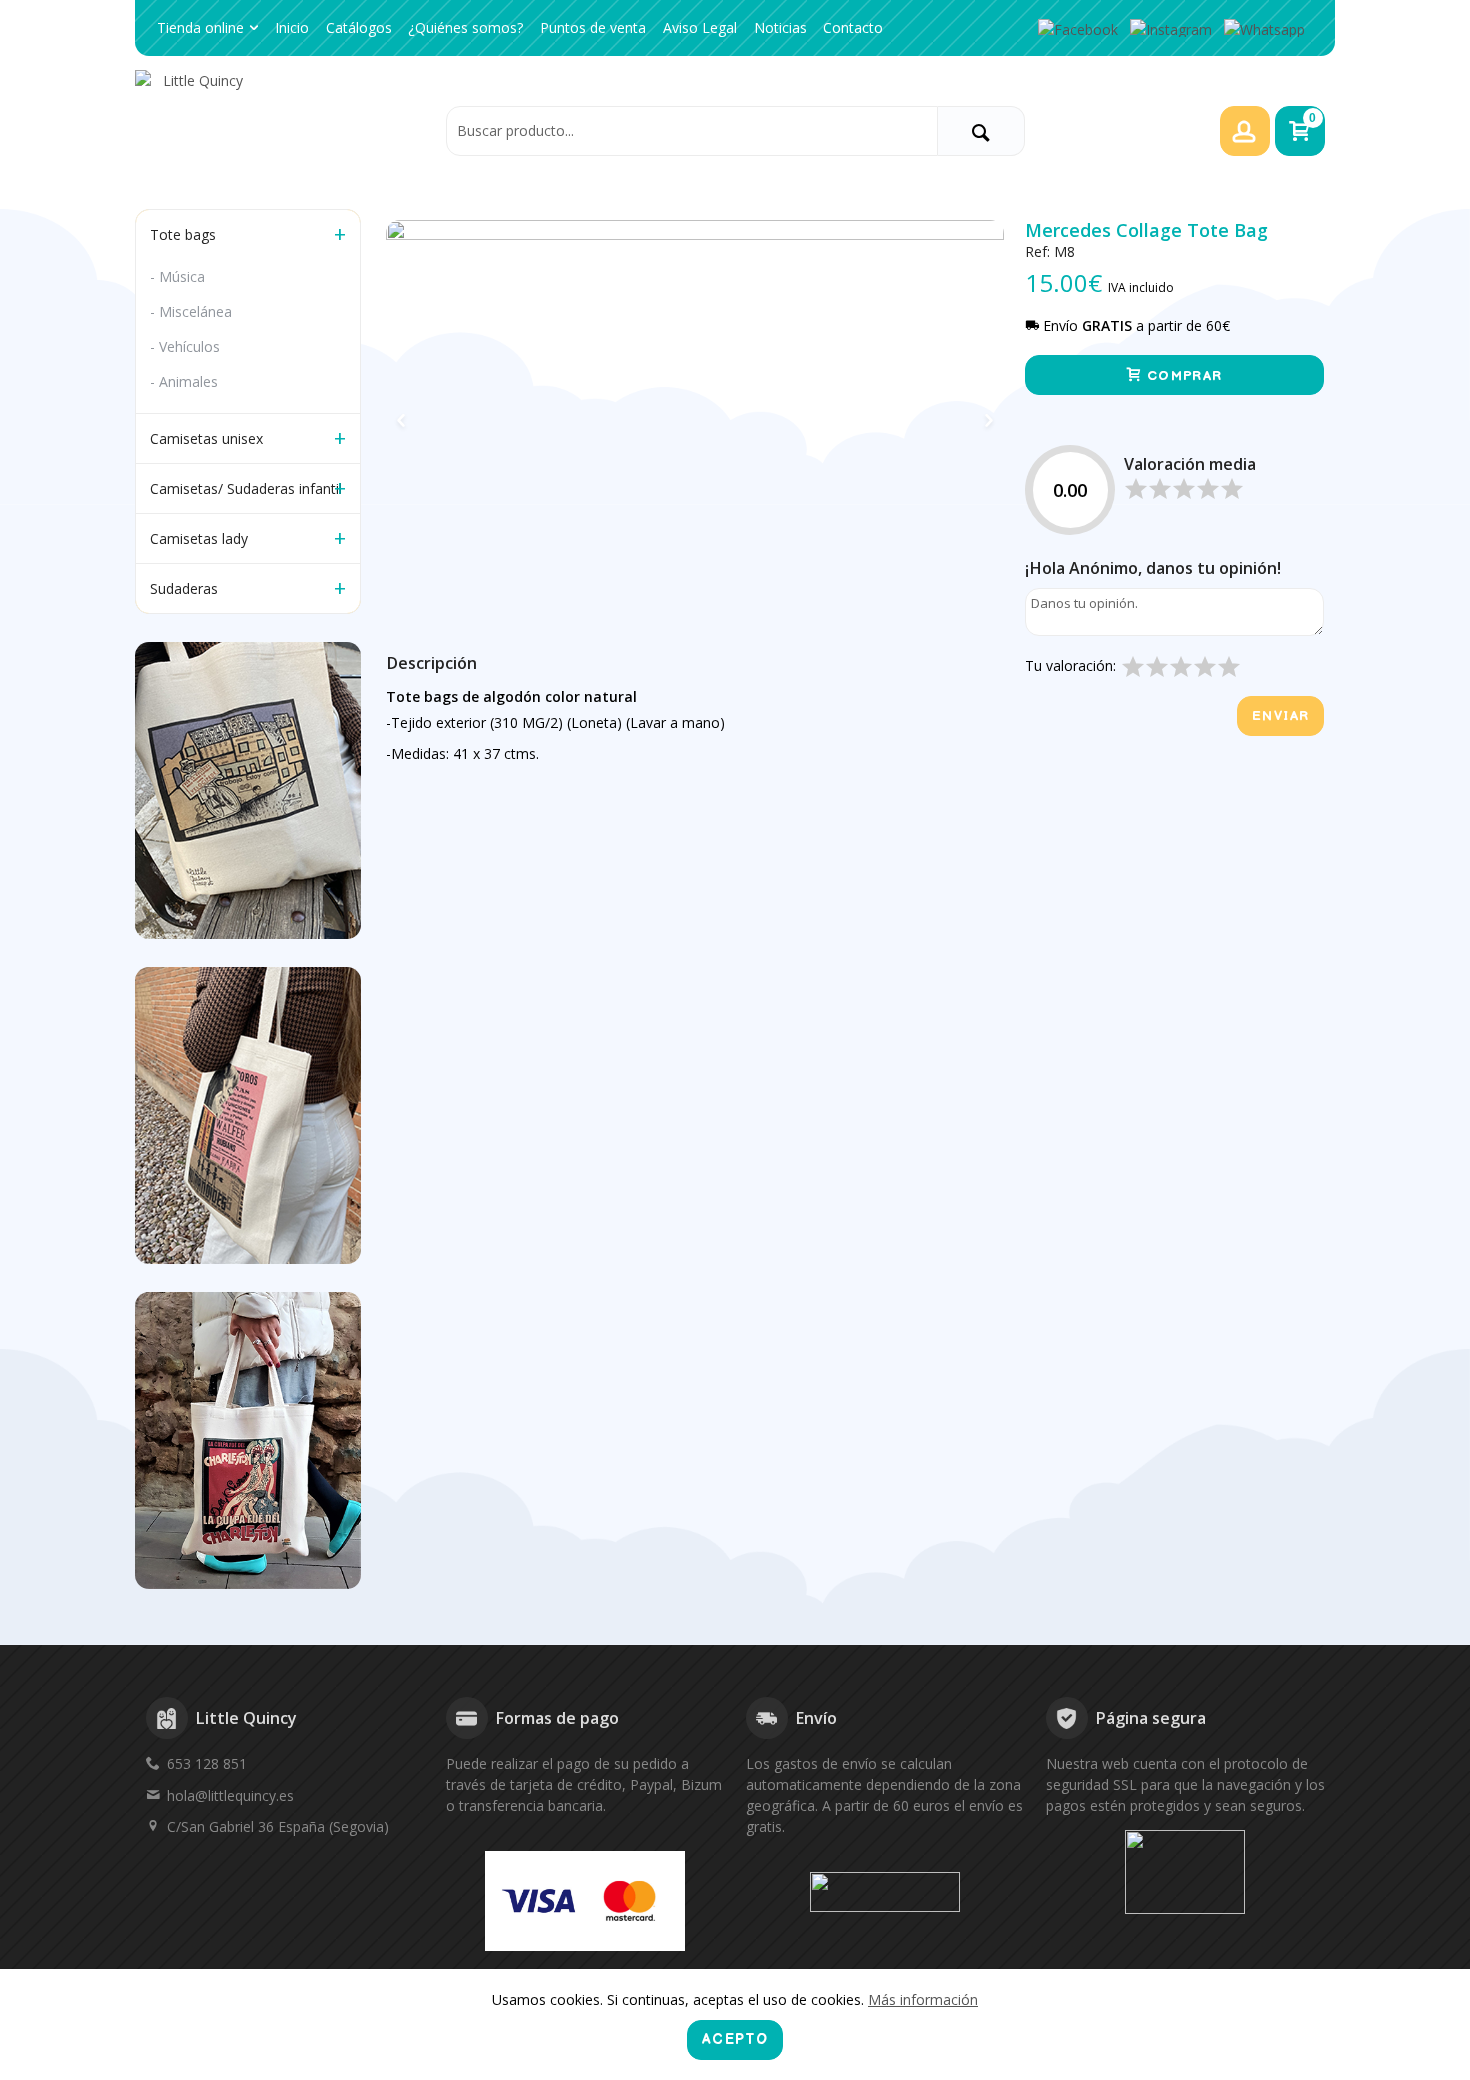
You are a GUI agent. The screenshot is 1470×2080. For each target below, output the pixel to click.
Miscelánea (195, 311)
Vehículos (189, 346)
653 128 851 (207, 1763)
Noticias (780, 27)
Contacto (853, 27)
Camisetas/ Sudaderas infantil (246, 488)
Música (182, 276)
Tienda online (200, 27)
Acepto (735, 2039)
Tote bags (183, 234)
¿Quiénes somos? (465, 27)
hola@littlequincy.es (230, 1795)
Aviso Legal (700, 27)
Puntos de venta (593, 27)
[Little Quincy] (285, 130)
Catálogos (359, 27)
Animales (188, 381)
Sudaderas (184, 588)
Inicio (292, 27)
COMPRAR (1182, 376)
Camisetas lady (199, 538)
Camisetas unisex (206, 438)
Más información (923, 1999)
